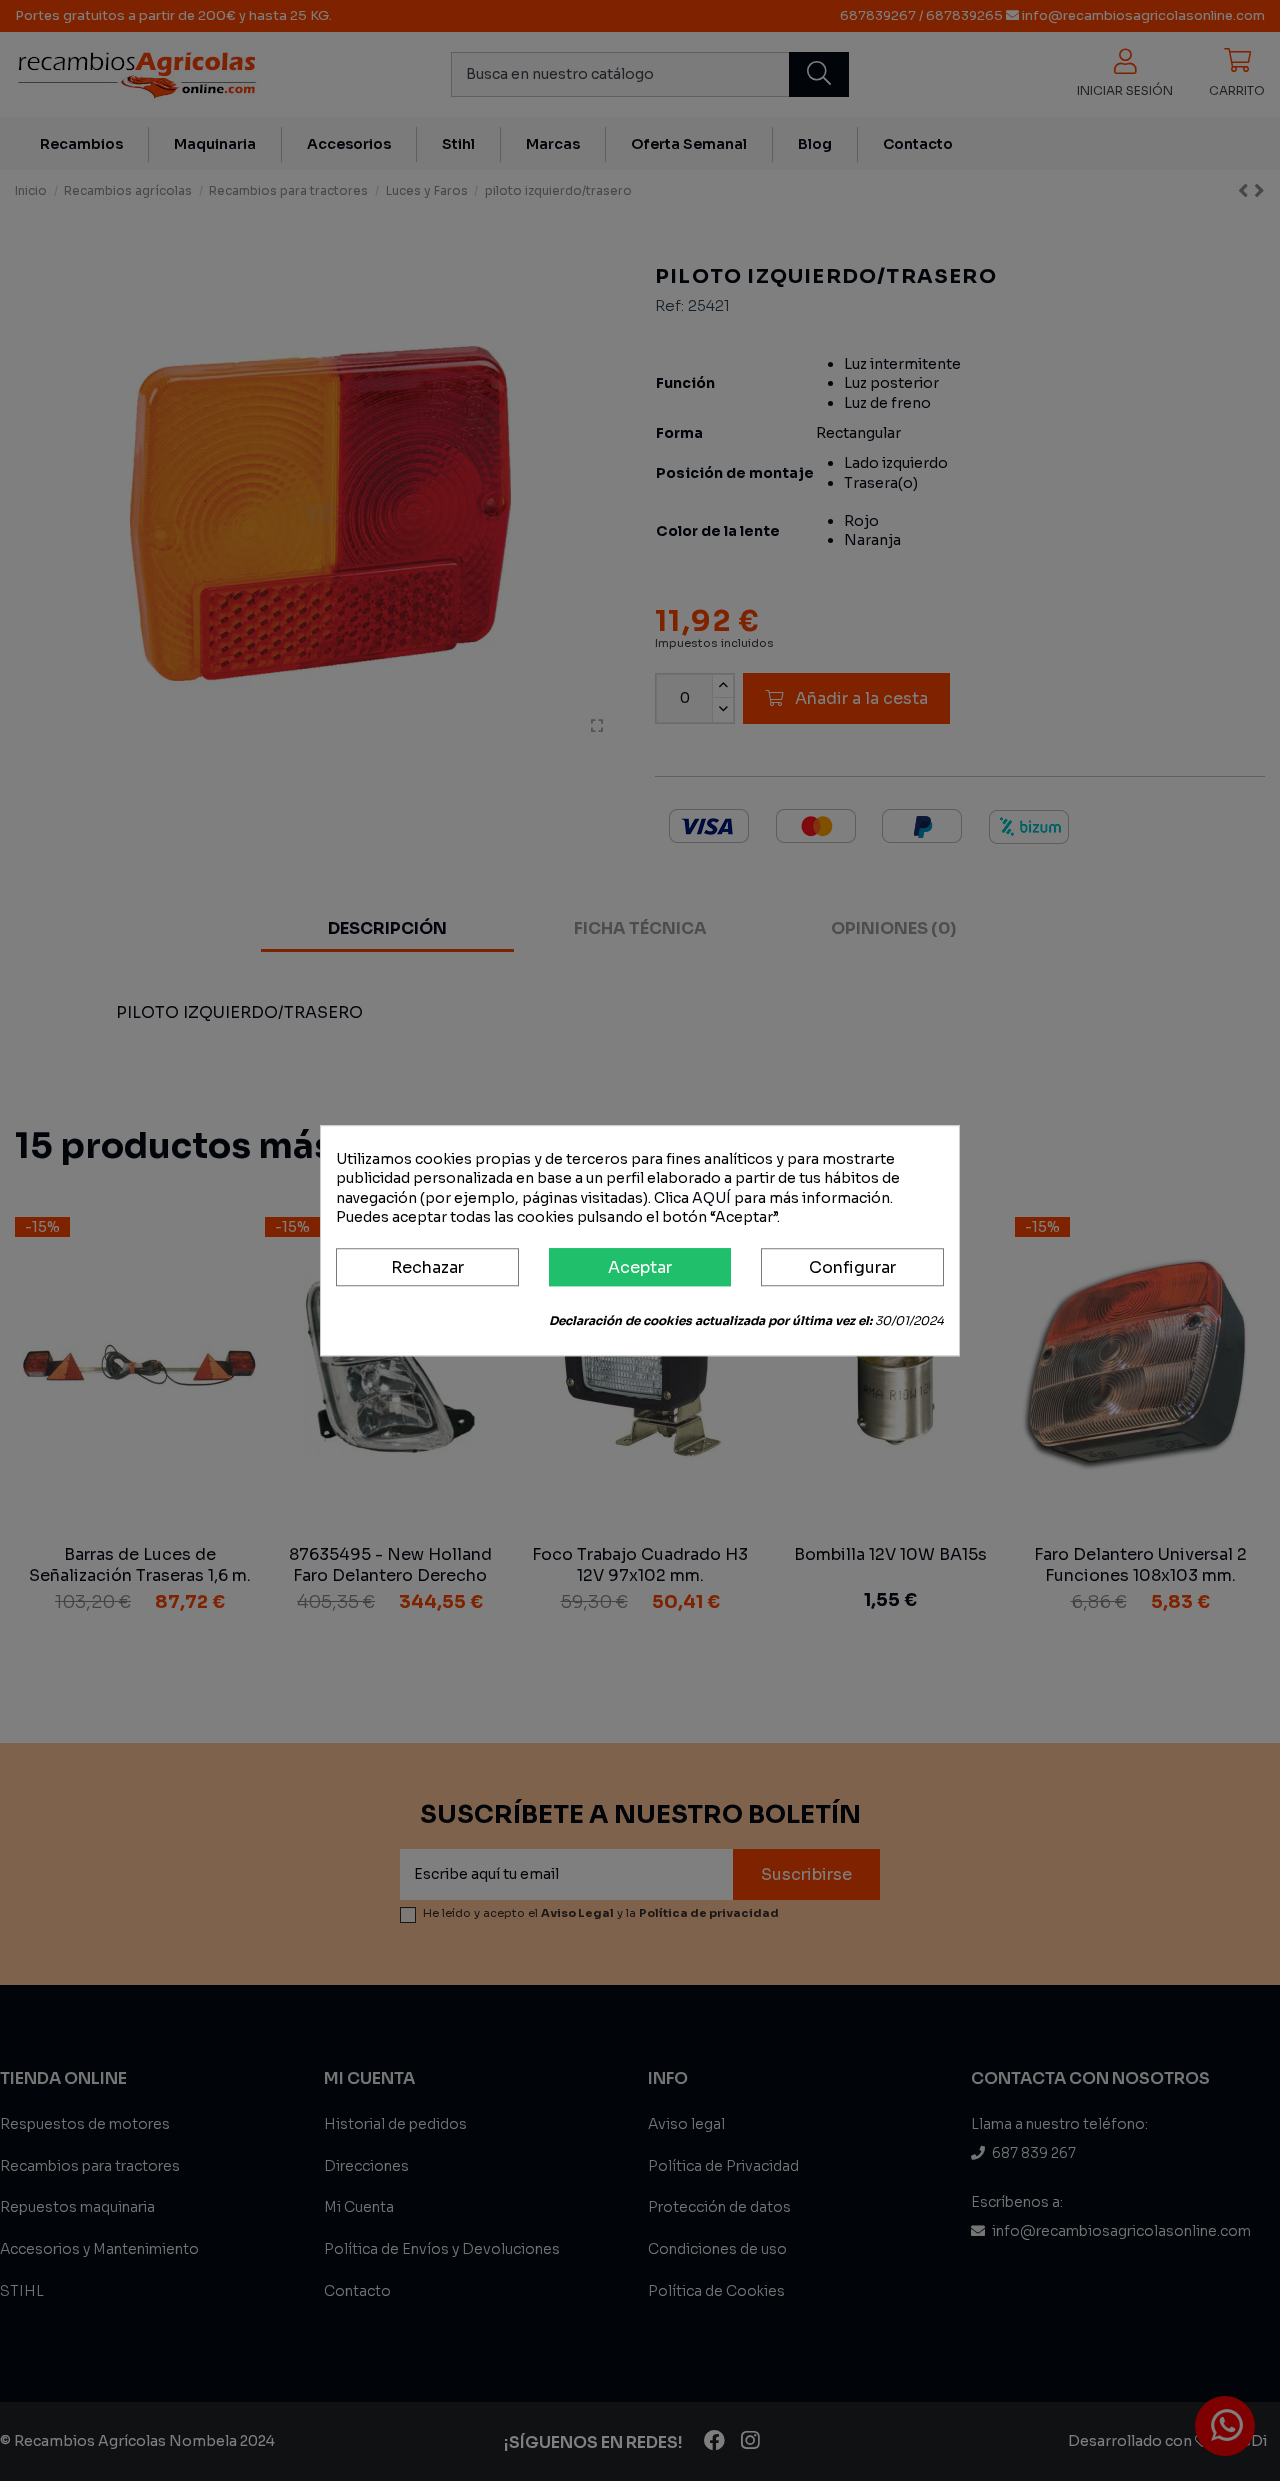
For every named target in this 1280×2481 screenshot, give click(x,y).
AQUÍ (711, 1198)
